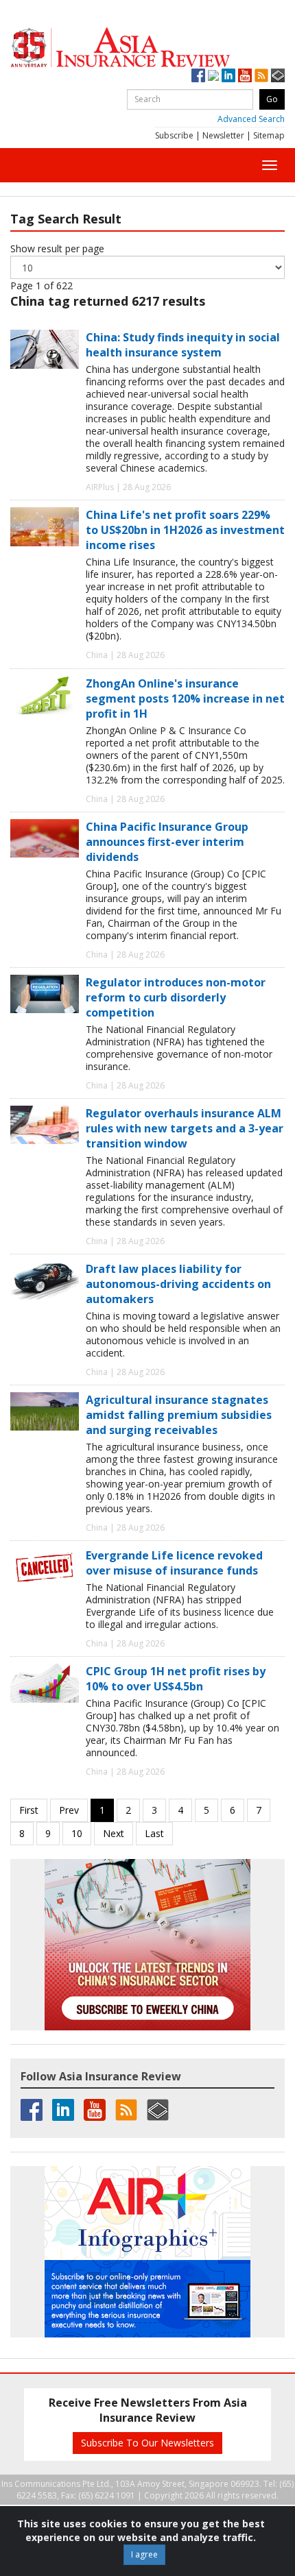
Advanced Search (251, 119)
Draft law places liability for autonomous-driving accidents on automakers (178, 1284)
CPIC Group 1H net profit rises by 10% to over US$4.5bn (176, 1679)
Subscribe (174, 135)
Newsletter (223, 135)
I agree (144, 2554)
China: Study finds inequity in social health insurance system (183, 345)
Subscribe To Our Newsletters (147, 2443)
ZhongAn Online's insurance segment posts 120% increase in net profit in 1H (185, 698)
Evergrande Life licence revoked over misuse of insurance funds (174, 1563)
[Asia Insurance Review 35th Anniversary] (147, 48)
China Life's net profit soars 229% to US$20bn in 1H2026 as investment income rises (185, 530)
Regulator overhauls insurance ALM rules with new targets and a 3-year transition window (185, 1128)
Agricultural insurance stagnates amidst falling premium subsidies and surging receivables (179, 1415)
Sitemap (269, 135)
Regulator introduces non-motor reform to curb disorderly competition (176, 997)
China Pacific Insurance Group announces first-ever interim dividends (167, 842)
